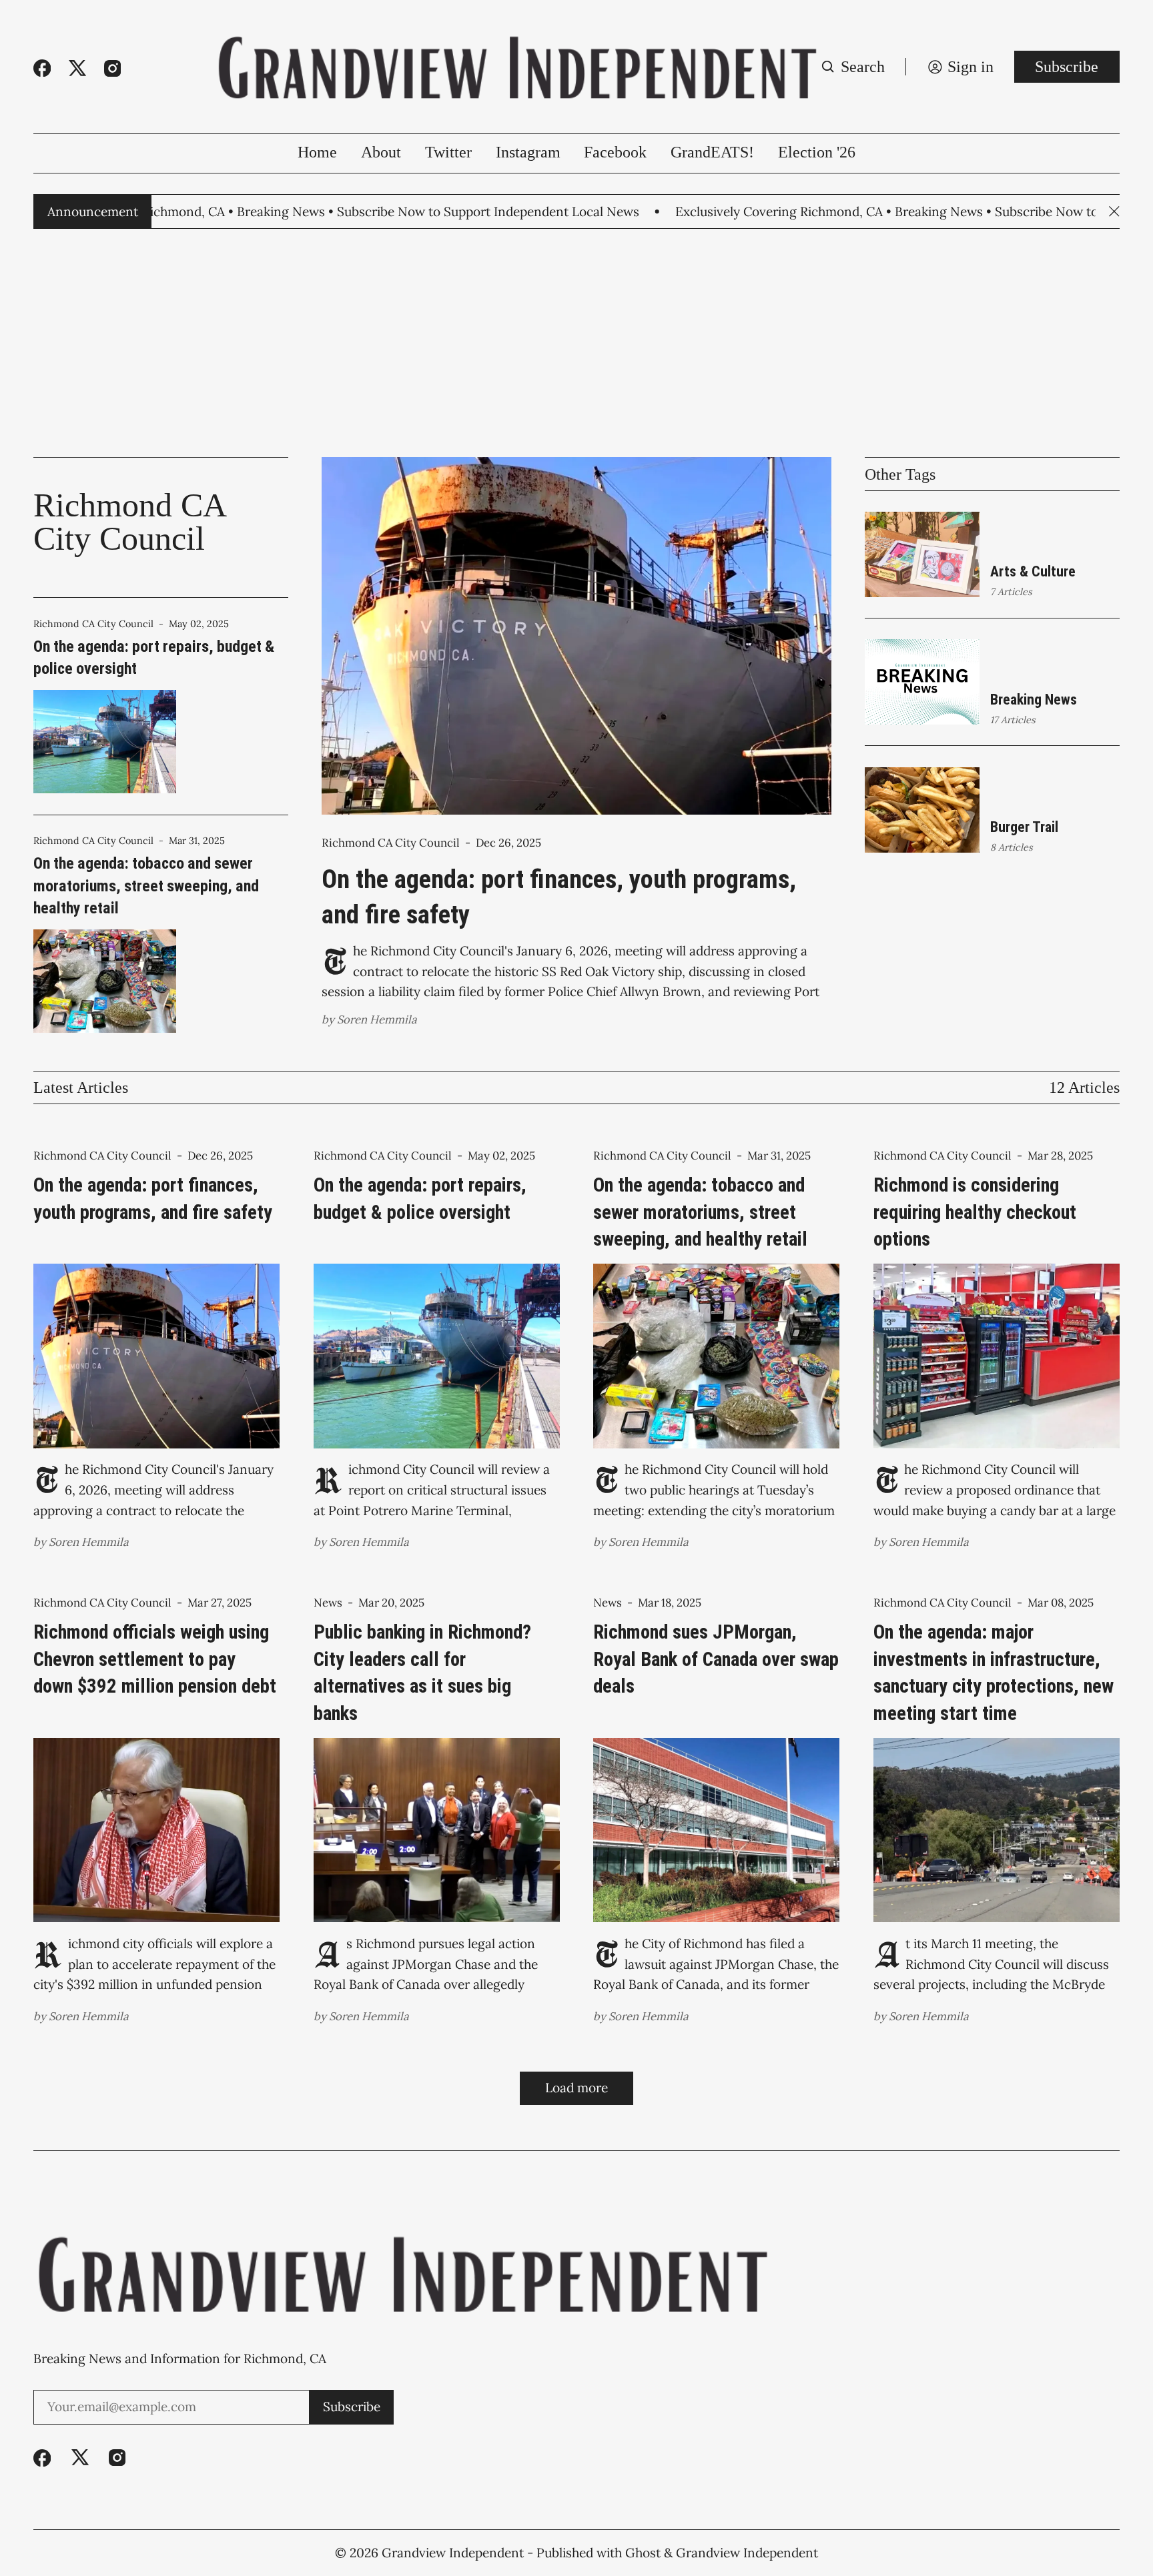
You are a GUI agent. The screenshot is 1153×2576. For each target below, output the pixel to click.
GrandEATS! (712, 152)
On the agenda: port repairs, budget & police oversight (154, 658)
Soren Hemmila (377, 1019)
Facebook (615, 152)
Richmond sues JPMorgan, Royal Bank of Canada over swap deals (716, 1659)
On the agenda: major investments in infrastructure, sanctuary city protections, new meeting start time (994, 1672)
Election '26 (817, 152)
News (328, 1603)
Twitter (448, 152)
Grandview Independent (453, 2553)
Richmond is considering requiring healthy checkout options (975, 1212)
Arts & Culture (1033, 571)
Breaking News (1034, 700)
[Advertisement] (576, 343)
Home (317, 152)
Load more (576, 2088)
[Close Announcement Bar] (1114, 211)
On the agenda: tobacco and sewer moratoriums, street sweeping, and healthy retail (146, 886)
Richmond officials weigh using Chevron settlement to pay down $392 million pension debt (155, 1659)
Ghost (643, 2553)
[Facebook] (42, 68)
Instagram (528, 152)
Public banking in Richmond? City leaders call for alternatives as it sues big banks (422, 1672)
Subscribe (1067, 67)
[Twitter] (77, 68)
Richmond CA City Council (93, 624)
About (381, 152)
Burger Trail (1024, 827)
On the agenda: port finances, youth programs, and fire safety (559, 897)
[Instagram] (112, 68)
